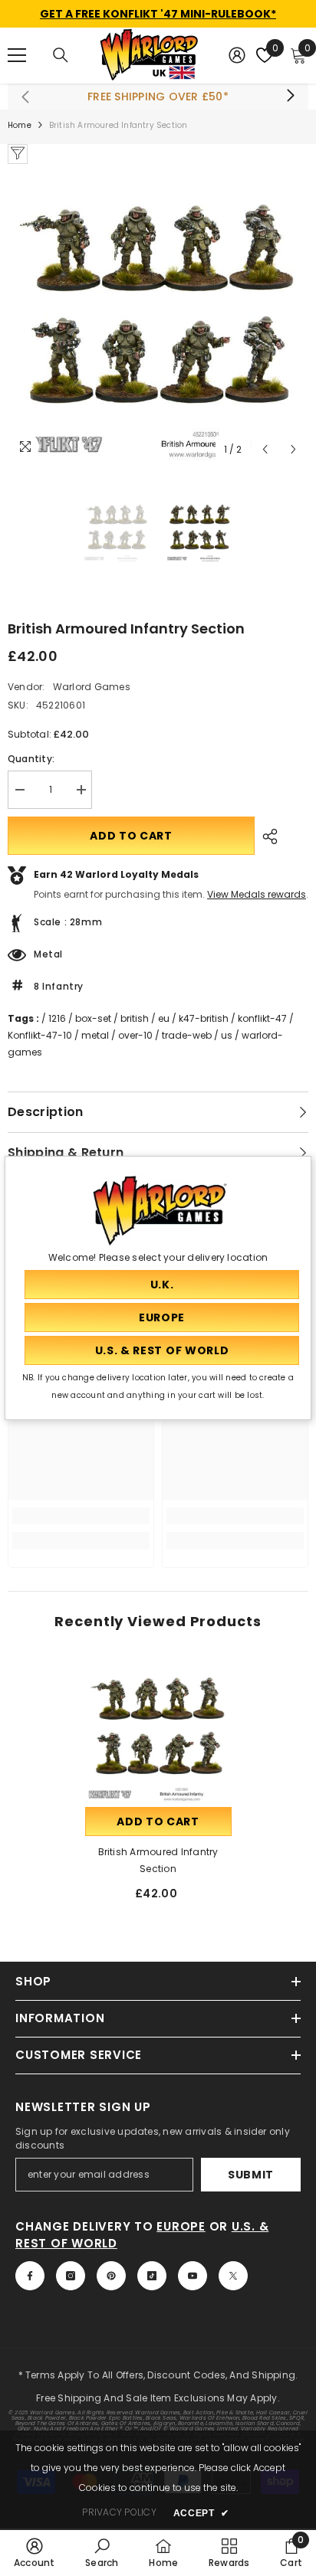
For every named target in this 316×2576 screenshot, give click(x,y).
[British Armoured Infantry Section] (158, 1731)
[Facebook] (30, 2276)
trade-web (187, 1035)
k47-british (204, 1018)
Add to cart (131, 836)
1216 (57, 1018)
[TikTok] (152, 2276)
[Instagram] (71, 2276)
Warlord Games (92, 687)
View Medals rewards (257, 894)
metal (95, 1035)
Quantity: (31, 759)
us (227, 1035)
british (135, 1018)
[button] (265, 449)
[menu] (17, 55)
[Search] (61, 55)
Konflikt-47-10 (40, 1035)
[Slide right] (290, 97)
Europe (181, 2226)
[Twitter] (233, 2276)
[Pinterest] (111, 2276)
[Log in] (237, 55)
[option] (158, 314)
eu (164, 1018)
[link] (81, 1516)
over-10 (135, 1035)
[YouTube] (193, 2276)
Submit (251, 2175)
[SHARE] (266, 836)
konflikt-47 (262, 1018)
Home (20, 125)
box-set (93, 1018)
